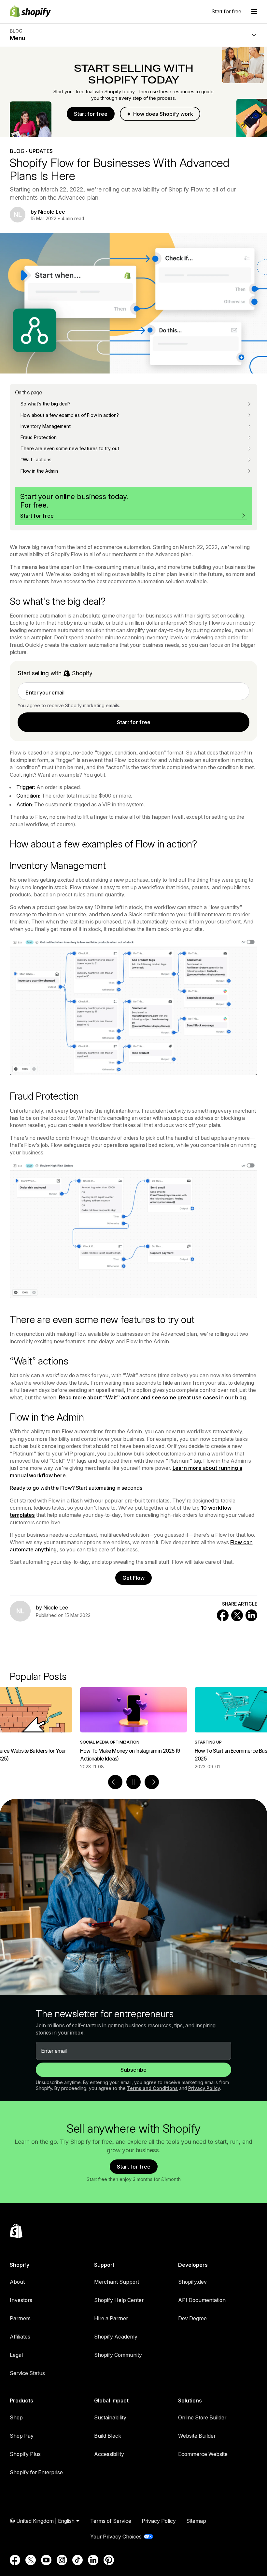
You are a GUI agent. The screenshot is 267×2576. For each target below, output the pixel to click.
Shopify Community (118, 2355)
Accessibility (109, 2454)
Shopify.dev (192, 2282)
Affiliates (20, 2337)
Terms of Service (111, 2521)
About (17, 2282)
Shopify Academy (116, 2337)
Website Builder (197, 2436)
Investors (21, 2300)
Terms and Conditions (152, 2088)
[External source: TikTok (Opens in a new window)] (77, 2560)
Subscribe (133, 2070)
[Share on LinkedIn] (251, 1615)
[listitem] (133, 1728)
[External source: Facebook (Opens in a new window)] (15, 2560)
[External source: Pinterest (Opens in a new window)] (109, 2560)
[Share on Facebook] (223, 1615)
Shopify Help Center (119, 2300)
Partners (20, 2318)
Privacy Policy (204, 2088)
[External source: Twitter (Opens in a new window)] (31, 2560)
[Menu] (254, 11)
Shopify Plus (25, 2454)
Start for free (226, 11)
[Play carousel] (133, 1782)
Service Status (27, 2373)
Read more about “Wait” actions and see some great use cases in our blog (152, 1397)
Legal (16, 2355)
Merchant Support (117, 2282)
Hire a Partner (111, 2318)
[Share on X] (237, 1615)
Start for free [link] (134, 722)
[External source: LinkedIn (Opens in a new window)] (93, 2560)
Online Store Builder (202, 2417)
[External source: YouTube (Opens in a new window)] (46, 2560)
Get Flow (133, 1578)
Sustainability (110, 2417)
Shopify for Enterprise (36, 2472)
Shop (16, 2417)
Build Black (108, 2436)
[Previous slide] (115, 1782)
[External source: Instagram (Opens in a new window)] (62, 2560)
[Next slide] (152, 1782)
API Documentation (202, 2300)
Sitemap (196, 2521)
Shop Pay (22, 2436)
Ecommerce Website (203, 2454)
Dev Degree (192, 2318)
